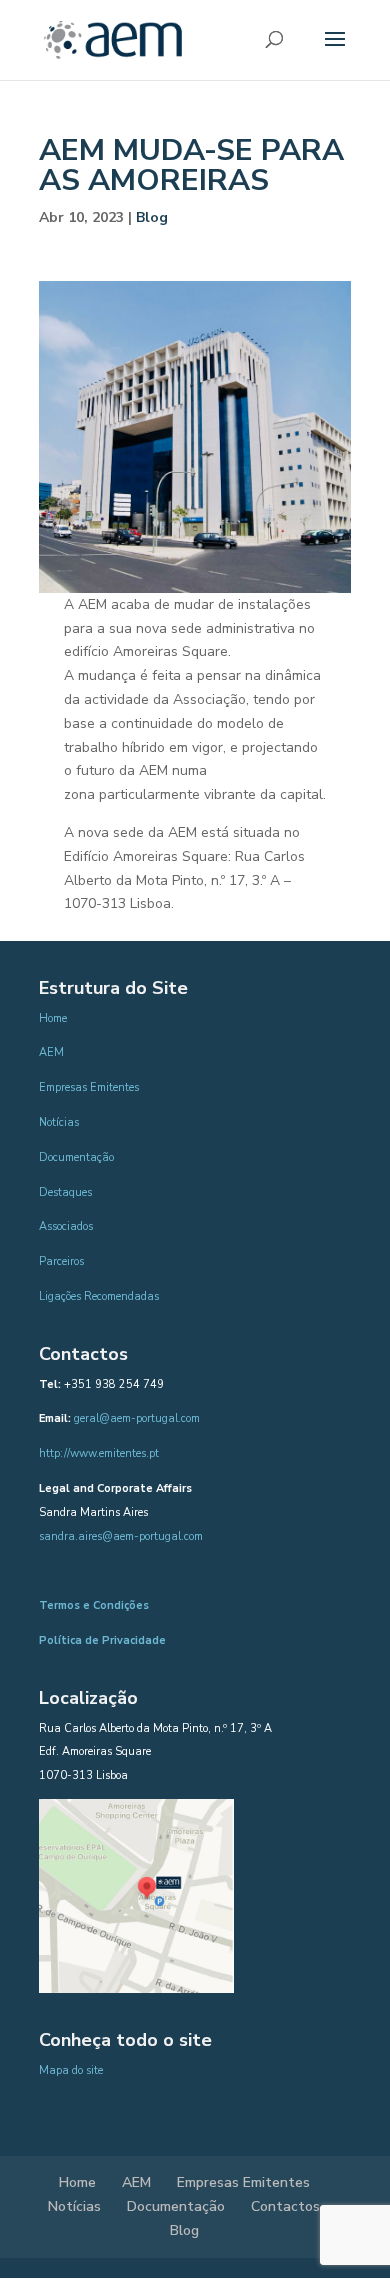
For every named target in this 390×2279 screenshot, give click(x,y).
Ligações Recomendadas (99, 1296)
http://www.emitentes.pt (99, 1453)
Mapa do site (71, 2070)
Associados (66, 1226)
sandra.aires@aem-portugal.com (121, 1536)
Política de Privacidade (102, 1640)
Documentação (76, 1157)
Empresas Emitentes (89, 1087)
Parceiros (61, 1261)
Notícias (59, 1122)
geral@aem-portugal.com (137, 1418)
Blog (152, 217)
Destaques (65, 1192)
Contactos (285, 2206)
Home (53, 1018)
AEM (51, 1052)
